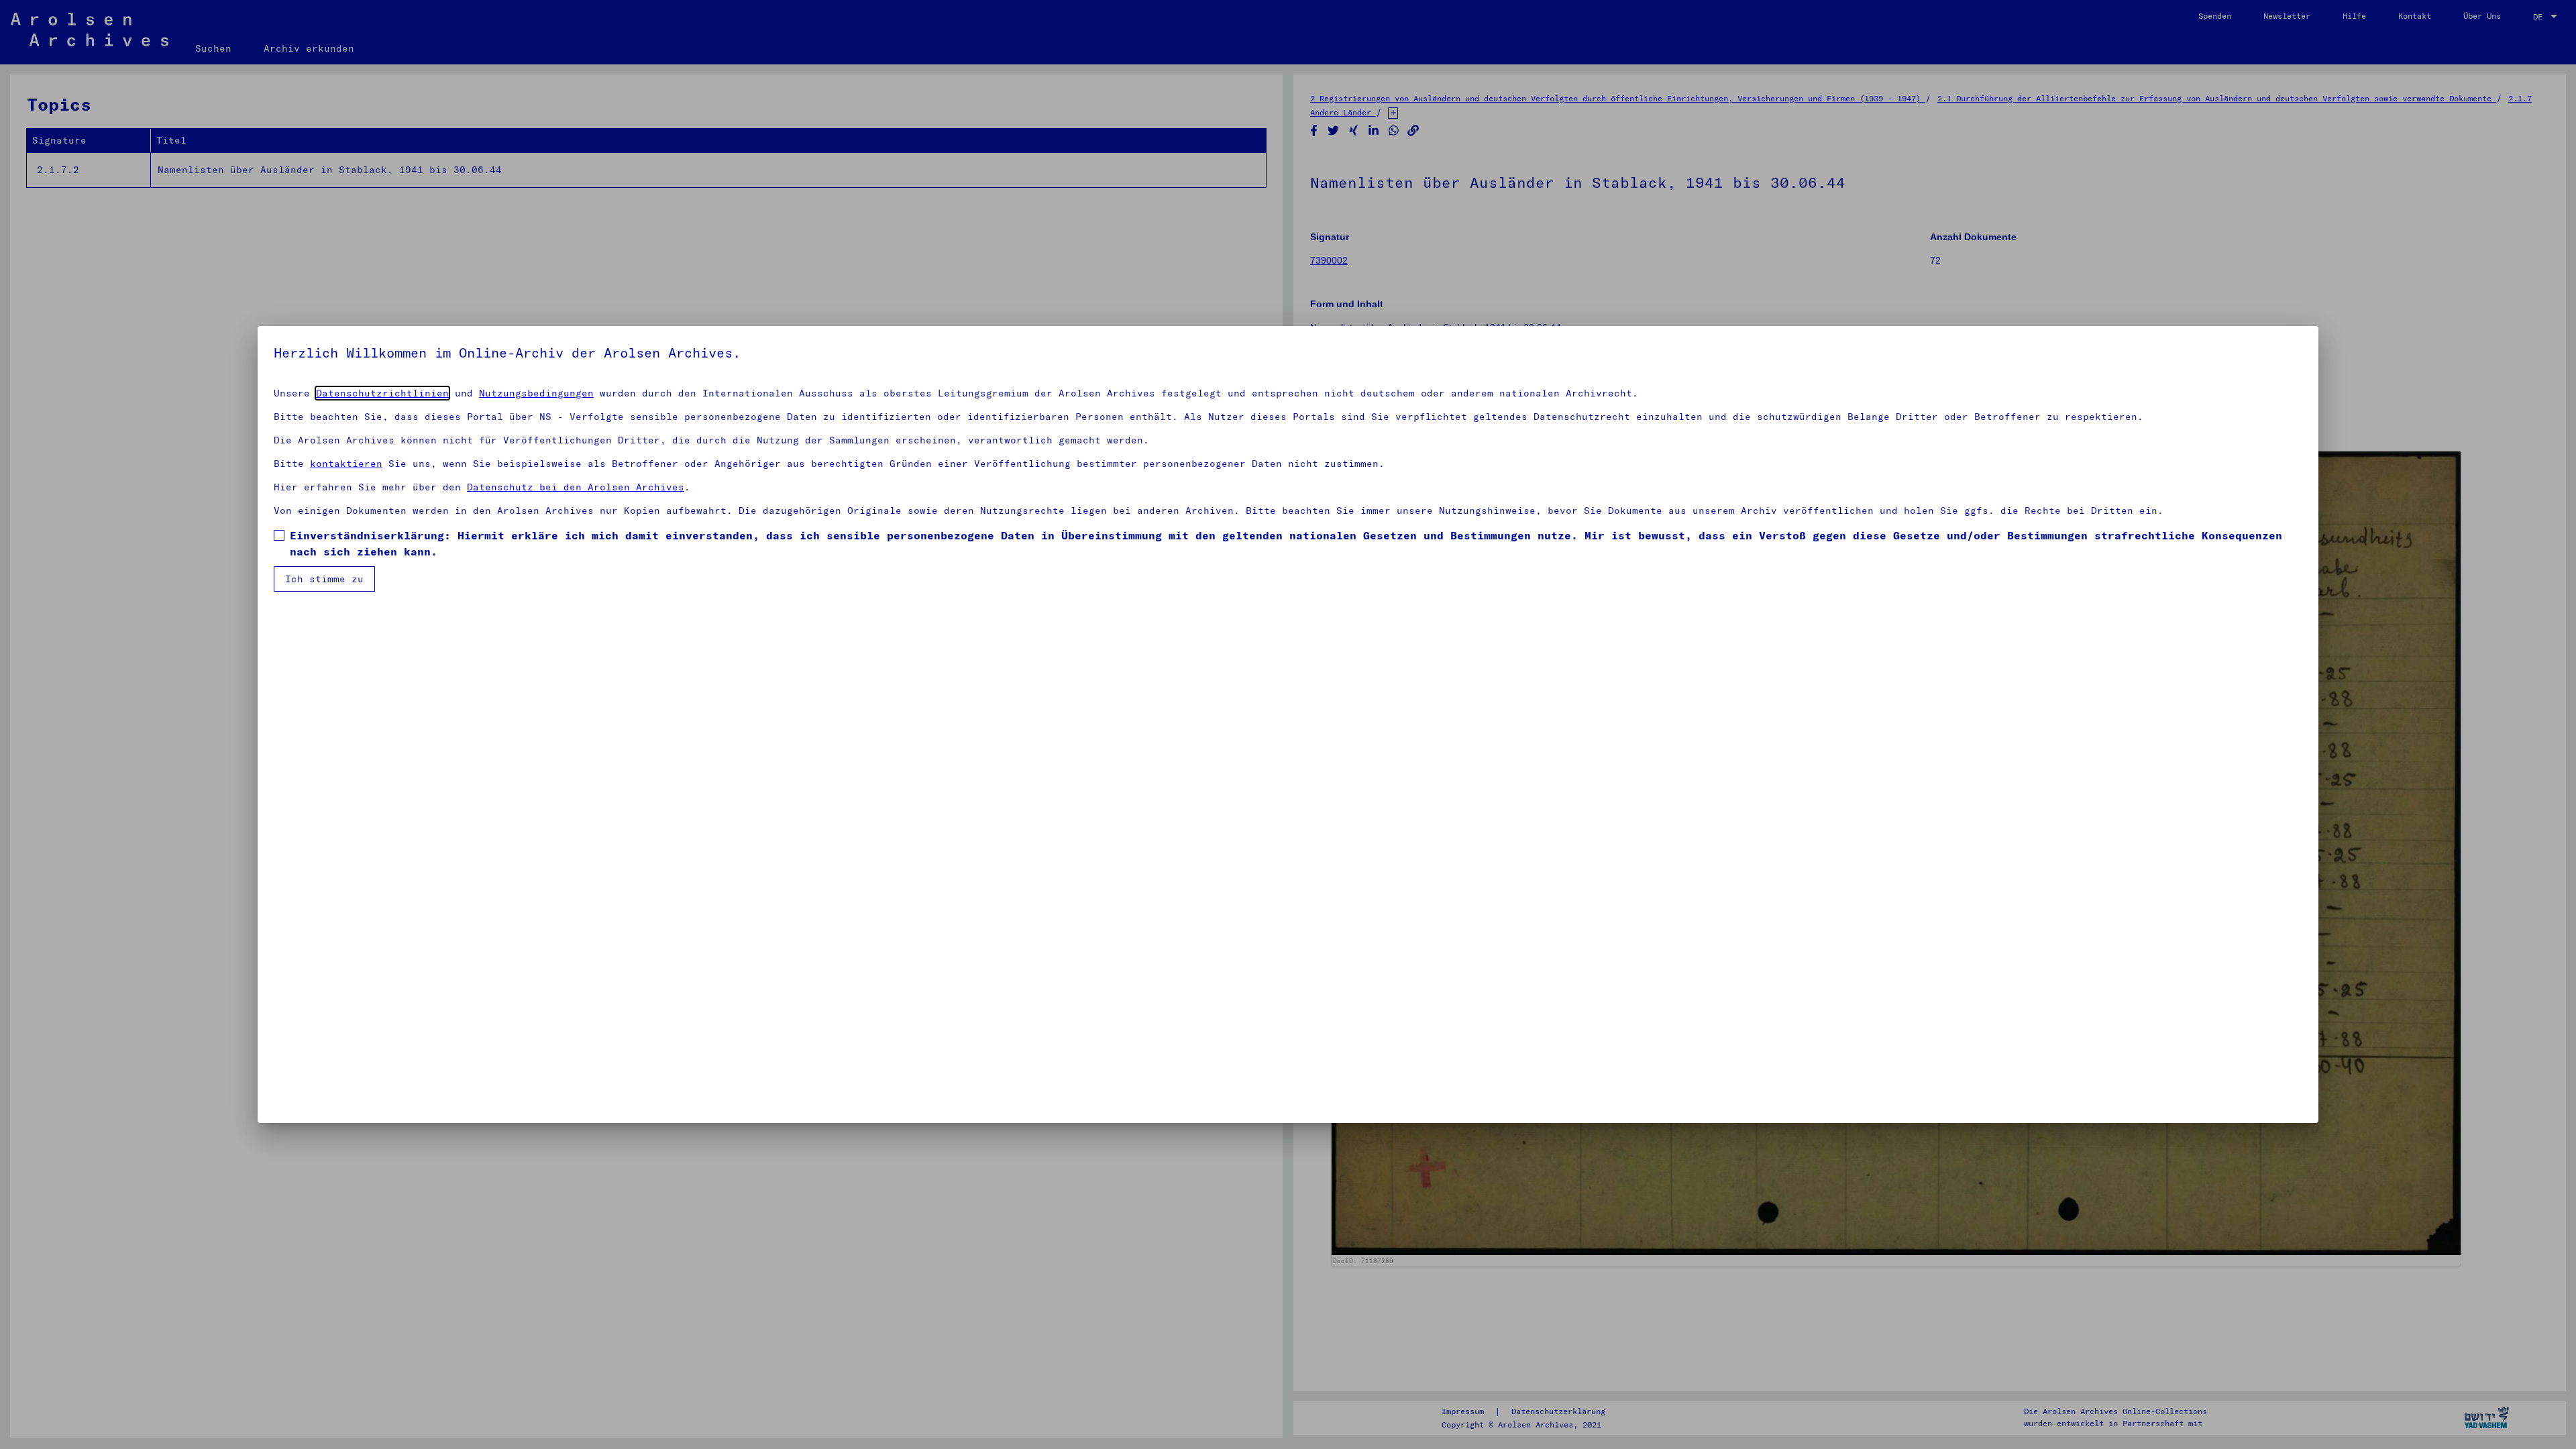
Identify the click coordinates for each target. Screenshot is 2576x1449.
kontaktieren (346, 464)
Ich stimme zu (324, 579)
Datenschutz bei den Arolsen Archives (576, 487)
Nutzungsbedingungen (536, 393)
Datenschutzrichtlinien (382, 393)
